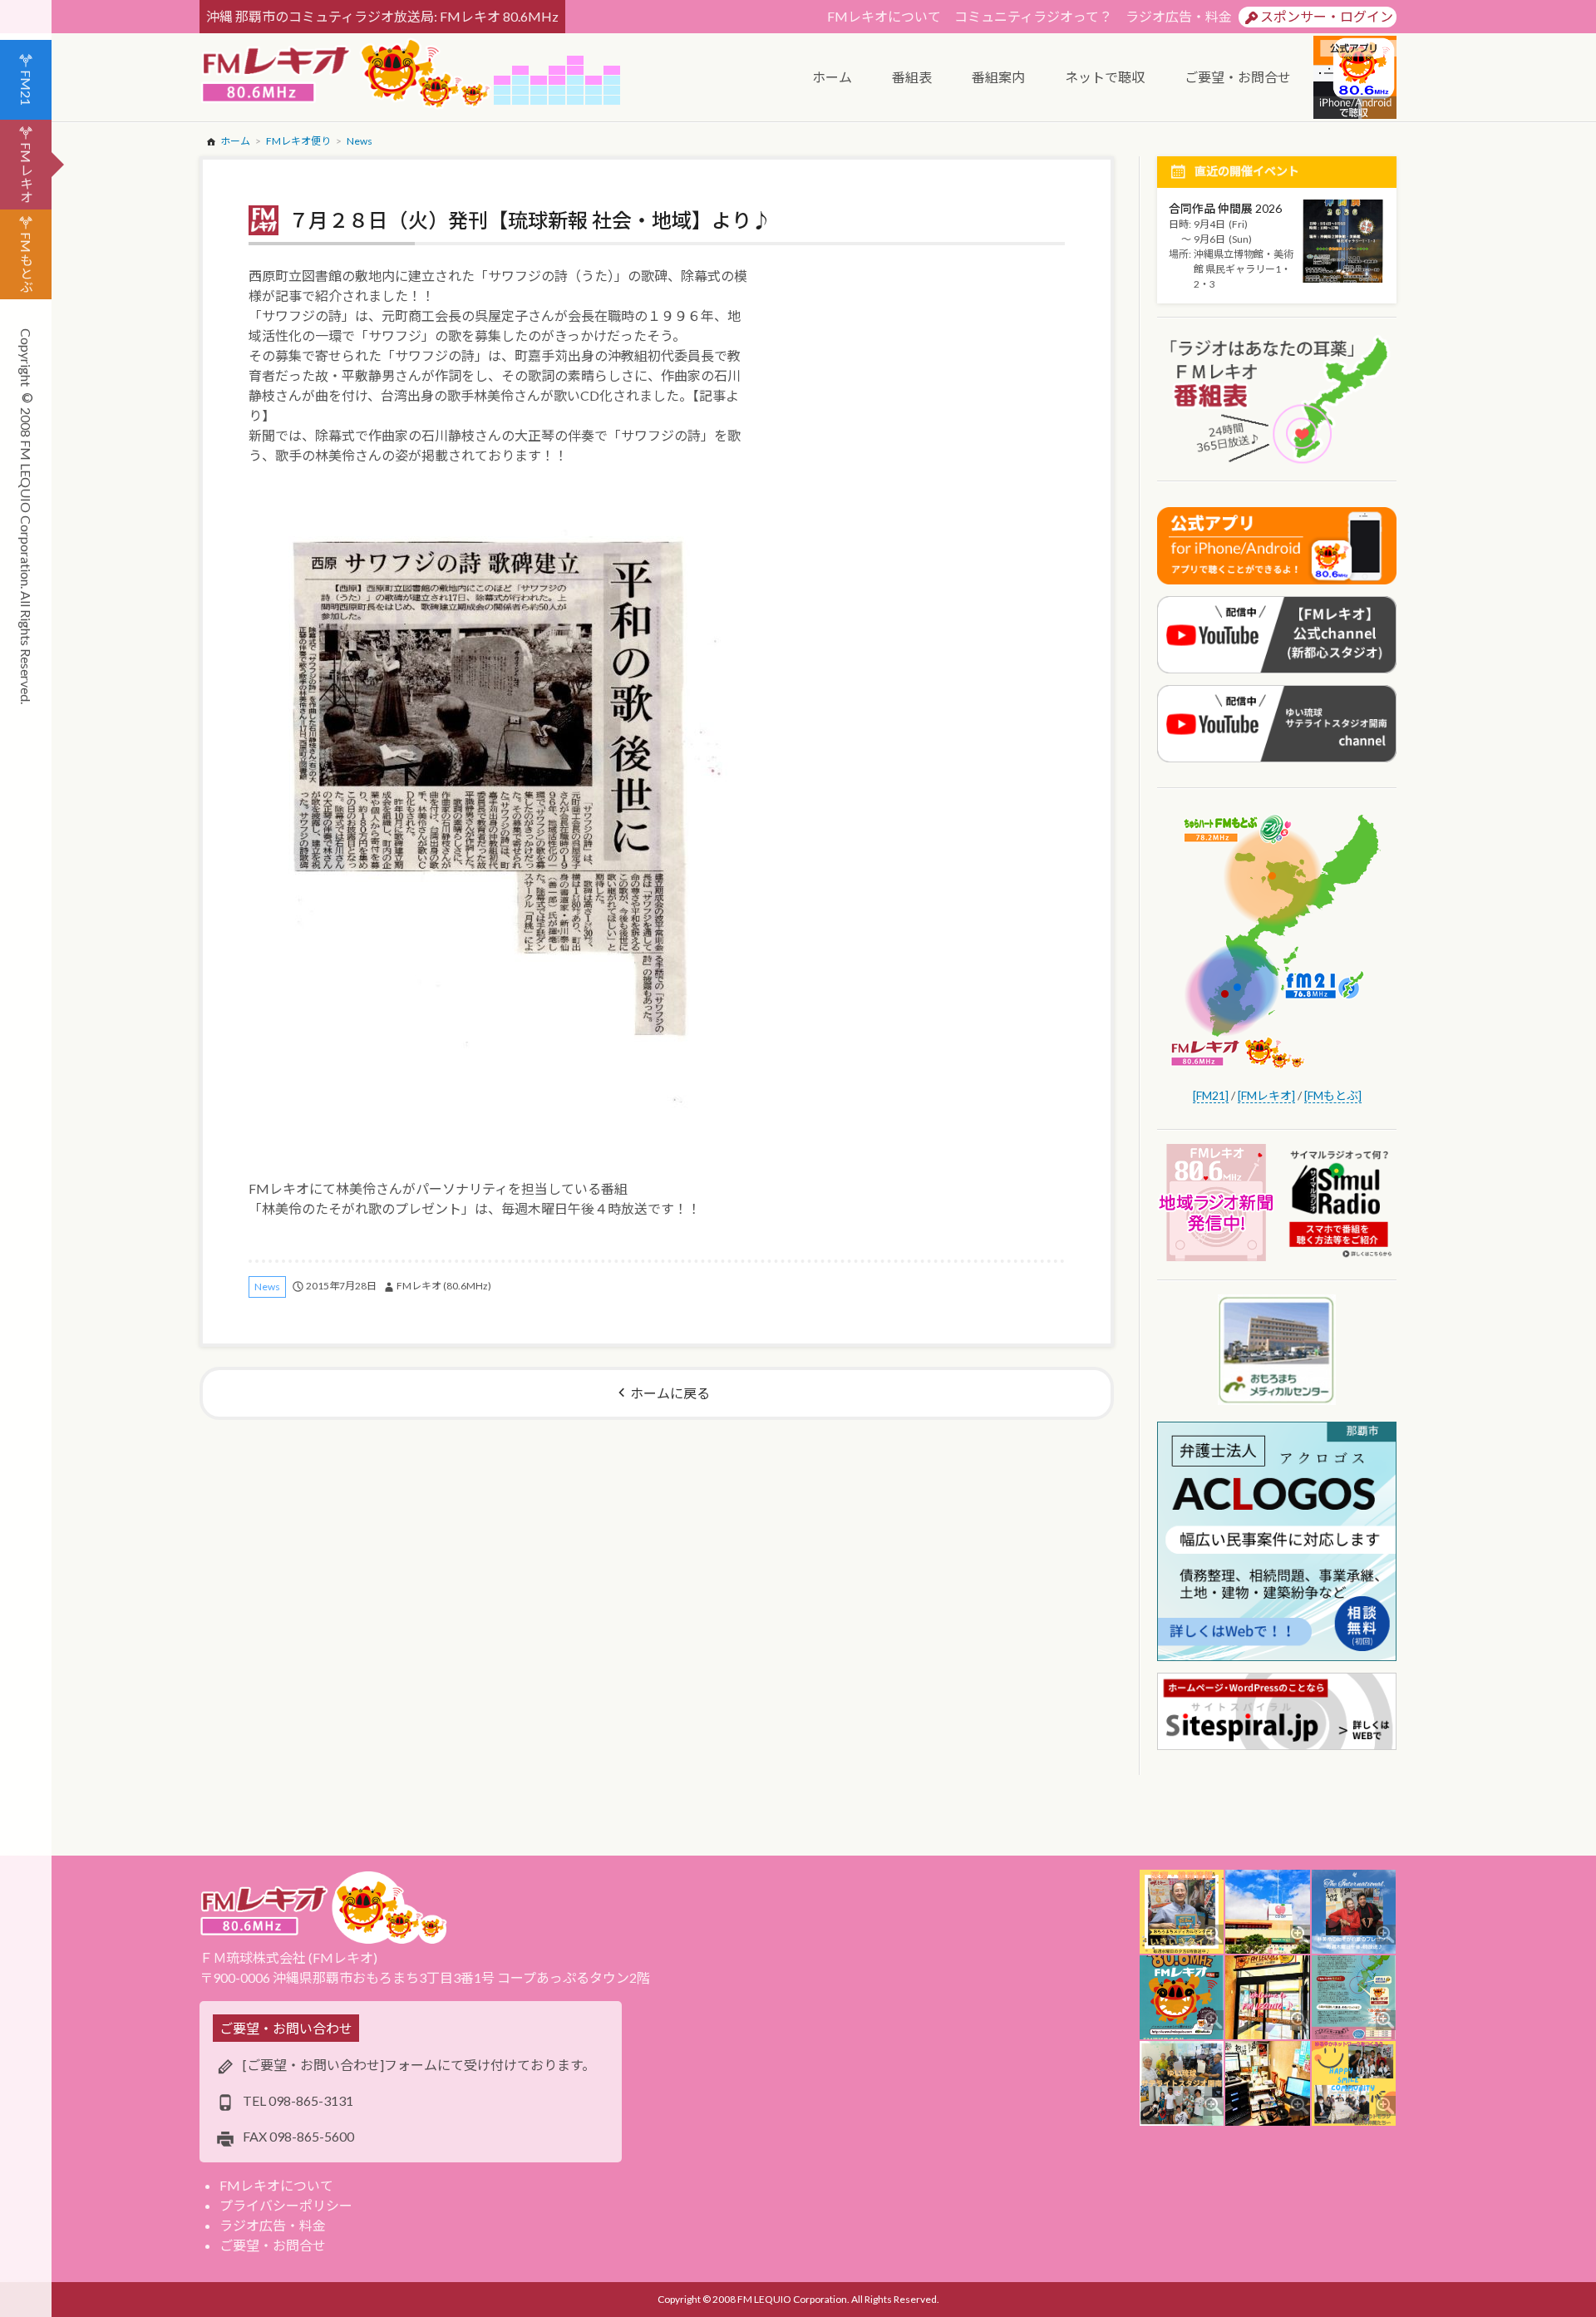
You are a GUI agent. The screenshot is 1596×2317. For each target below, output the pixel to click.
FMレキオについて (884, 16)
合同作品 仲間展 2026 (1225, 208)
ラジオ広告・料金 (1179, 16)
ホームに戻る (670, 1393)
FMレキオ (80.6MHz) (444, 1286)
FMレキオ (26, 173)
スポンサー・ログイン (1327, 16)
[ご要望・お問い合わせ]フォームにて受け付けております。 (419, 2065)
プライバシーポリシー (286, 2205)
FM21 (26, 88)
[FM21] (1211, 1095)
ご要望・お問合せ (273, 2245)
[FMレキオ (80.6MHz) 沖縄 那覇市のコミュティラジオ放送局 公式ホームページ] (347, 75)
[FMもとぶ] (1333, 1095)
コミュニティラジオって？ (1033, 16)
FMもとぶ (26, 262)
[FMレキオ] (1266, 1095)
